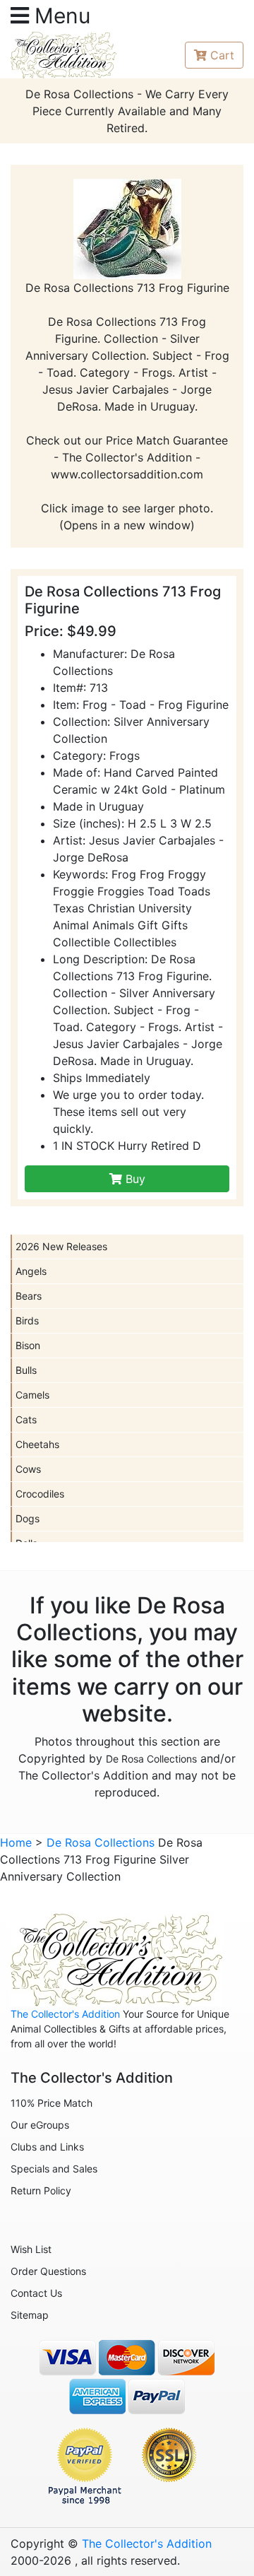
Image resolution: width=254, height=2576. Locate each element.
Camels (32, 1395)
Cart (222, 55)
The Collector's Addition (65, 2014)
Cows (28, 1469)
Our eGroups (40, 2125)
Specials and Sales (54, 2169)
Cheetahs (37, 1444)
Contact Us (36, 2293)
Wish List (31, 2249)
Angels (31, 1271)
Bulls (26, 1370)
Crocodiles (40, 1494)
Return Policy (41, 2190)
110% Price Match (52, 2103)
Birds (27, 1321)
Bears (29, 1296)
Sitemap (30, 2315)
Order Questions (48, 2271)
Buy (134, 1179)
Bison (28, 1345)
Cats (26, 1419)
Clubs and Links (47, 2147)
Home (16, 1842)
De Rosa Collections (151, 1759)
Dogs (28, 1518)
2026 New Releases (61, 1246)
